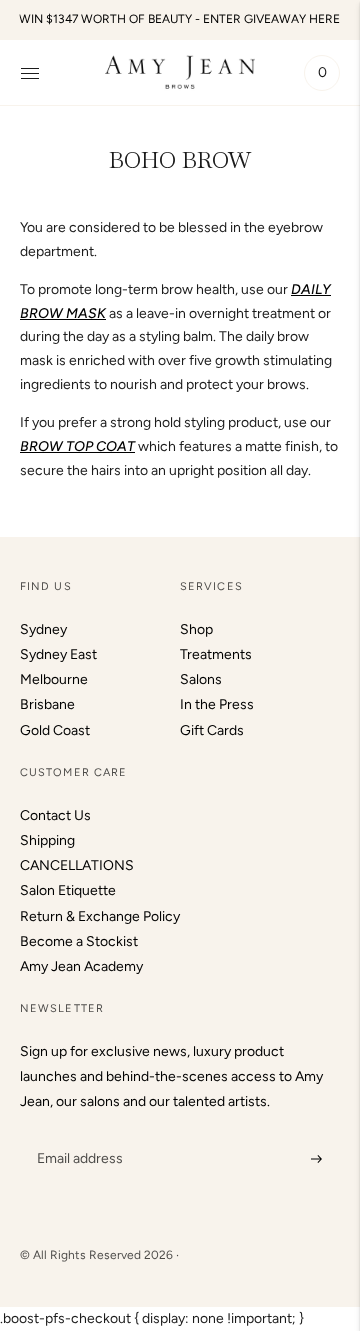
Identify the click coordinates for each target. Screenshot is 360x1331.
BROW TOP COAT (77, 446)
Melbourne (54, 679)
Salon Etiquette (68, 890)
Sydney (43, 629)
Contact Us (55, 815)
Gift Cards (212, 730)
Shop (196, 629)
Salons (201, 679)
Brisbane (47, 704)
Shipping (47, 840)
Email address (77, 1134)
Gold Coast (55, 730)
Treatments (216, 654)
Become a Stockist (79, 941)
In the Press (217, 704)
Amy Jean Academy (81, 966)
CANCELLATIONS (77, 865)
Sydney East (58, 654)
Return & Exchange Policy (100, 916)
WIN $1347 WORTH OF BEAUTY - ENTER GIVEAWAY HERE (179, 19)
